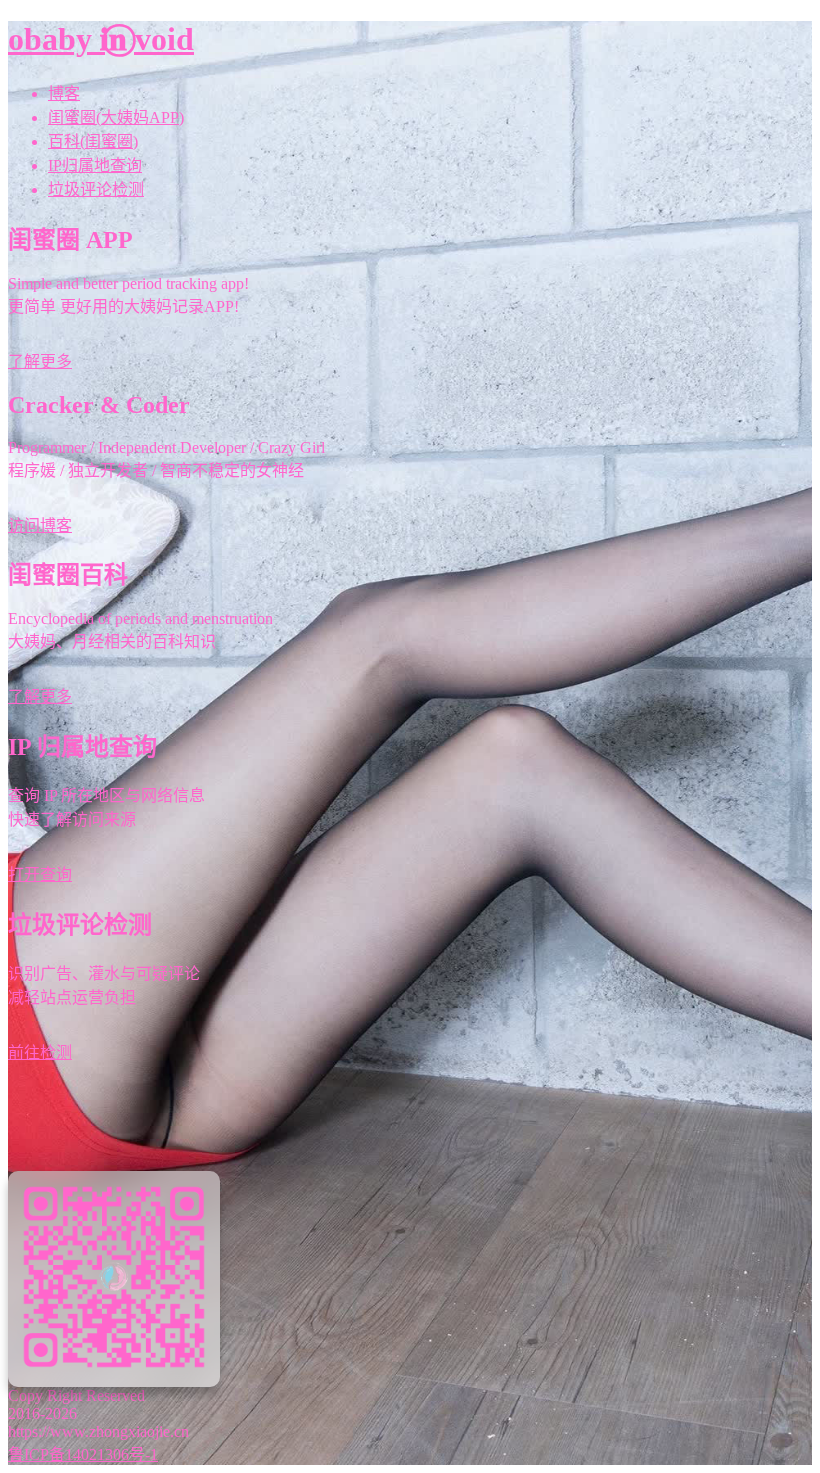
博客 (64, 93)
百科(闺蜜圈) (93, 141)
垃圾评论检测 (96, 189)
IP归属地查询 (95, 165)
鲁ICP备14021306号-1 (83, 1454)
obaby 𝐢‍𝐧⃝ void (101, 39)
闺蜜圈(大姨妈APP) (116, 117)
